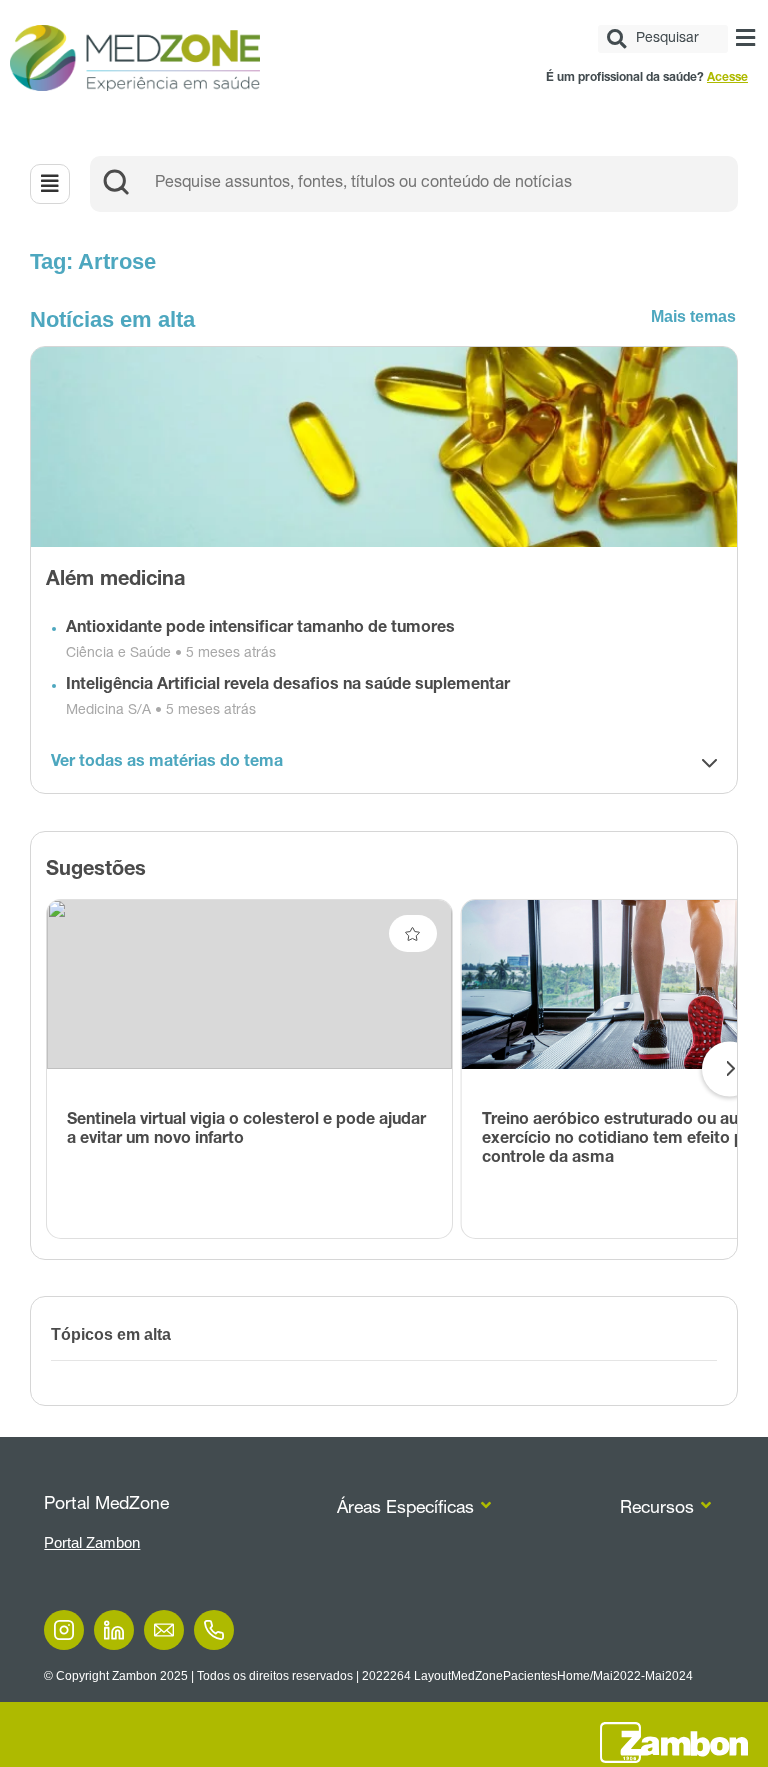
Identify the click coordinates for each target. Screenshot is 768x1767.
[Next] (729, 1069)
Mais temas (693, 316)
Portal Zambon (92, 1542)
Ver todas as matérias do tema (167, 763)
